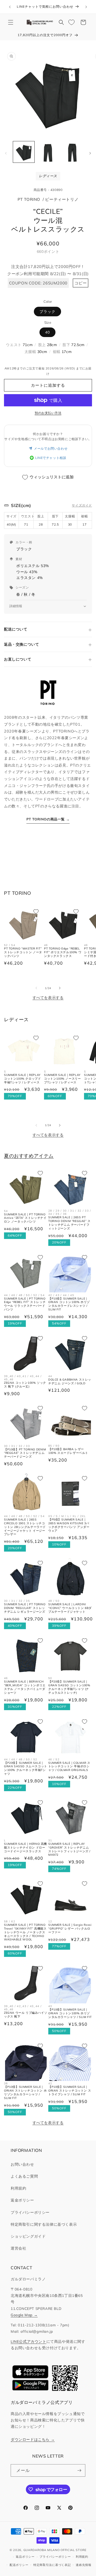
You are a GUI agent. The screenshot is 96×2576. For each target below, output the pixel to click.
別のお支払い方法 (48, 413)
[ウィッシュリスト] (71, 22)
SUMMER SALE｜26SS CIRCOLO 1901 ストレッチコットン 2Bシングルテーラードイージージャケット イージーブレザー (25, 1527)
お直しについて (18, 659)
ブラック (47, 312)
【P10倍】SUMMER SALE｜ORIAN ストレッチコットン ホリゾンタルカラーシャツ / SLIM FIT (25, 2092)
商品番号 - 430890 (48, 190)
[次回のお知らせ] (86, 7)
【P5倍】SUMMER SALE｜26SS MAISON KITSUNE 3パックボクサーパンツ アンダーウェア (69, 1525)
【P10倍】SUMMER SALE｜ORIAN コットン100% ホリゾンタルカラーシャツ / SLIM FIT (70, 2013)
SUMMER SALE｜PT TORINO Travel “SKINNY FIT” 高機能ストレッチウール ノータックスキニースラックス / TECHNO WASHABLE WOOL (25, 1932)
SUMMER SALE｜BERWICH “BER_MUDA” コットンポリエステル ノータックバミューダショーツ (25, 1687)
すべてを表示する (48, 998)
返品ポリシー (25, 2557)
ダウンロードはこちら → (33, 2439)
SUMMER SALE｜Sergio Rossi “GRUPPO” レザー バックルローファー (70, 1929)
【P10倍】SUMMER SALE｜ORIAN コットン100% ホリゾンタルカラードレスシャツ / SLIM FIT (69, 1304)
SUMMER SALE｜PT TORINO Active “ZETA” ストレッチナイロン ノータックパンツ (25, 1218)
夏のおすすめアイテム (29, 1156)
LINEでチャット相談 (51, 458)
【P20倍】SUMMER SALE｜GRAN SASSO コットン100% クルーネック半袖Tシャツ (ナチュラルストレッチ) (69, 1687)
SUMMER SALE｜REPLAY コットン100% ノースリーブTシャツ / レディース (62, 1079)
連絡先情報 (84, 2565)
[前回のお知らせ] (10, 7)
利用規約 (18, 2188)
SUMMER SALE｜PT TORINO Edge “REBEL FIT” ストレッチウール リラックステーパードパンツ (25, 1304)
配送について (16, 629)
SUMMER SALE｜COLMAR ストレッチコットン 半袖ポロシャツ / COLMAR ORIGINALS (69, 1767)
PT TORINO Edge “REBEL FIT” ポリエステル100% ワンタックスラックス (63, 952)
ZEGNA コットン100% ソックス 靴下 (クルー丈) (25, 1385)
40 (47, 332)
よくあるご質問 (24, 2176)
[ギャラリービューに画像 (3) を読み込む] (72, 152)
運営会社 (18, 2248)
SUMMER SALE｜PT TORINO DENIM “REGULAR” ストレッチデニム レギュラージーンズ (25, 1608)
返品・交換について (21, 644)
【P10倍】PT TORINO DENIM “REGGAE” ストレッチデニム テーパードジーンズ (25, 1453)
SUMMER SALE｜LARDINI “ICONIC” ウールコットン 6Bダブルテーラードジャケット (70, 1608)
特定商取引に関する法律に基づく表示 (44, 2224)
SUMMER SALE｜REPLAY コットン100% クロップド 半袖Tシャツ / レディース (22, 1079)
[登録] (79, 2470)
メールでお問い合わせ (51, 448)
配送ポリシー (19, 2565)
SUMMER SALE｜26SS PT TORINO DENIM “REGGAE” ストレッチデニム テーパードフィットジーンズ (69, 1223)
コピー (81, 283)
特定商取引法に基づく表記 (52, 2565)
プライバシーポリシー (30, 2212)
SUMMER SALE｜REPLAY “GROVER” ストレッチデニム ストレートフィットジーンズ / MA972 (69, 1849)
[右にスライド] (90, 153)
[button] (11, 22)
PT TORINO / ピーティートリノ (48, 199)
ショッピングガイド (28, 2236)
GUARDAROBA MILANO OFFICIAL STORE (55, 2550)
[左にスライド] (6, 153)
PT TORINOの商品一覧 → (48, 819)
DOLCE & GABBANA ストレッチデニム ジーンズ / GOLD (70, 1381)
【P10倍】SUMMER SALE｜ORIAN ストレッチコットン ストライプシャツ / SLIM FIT (70, 2091)
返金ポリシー (22, 2200)
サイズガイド (82, 505)
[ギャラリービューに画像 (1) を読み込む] (24, 152)
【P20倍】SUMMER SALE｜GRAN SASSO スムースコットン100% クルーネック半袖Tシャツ (26, 1768)
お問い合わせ (22, 2164)
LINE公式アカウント (29, 2341)
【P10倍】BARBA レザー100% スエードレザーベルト (68, 1451)
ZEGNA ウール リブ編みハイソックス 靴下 (26, 2015)
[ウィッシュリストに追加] (36, 912)
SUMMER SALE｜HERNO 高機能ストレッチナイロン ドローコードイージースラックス (25, 1848)
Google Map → (24, 2315)
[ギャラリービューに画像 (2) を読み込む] (48, 152)
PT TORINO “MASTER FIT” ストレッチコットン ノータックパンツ (23, 952)
